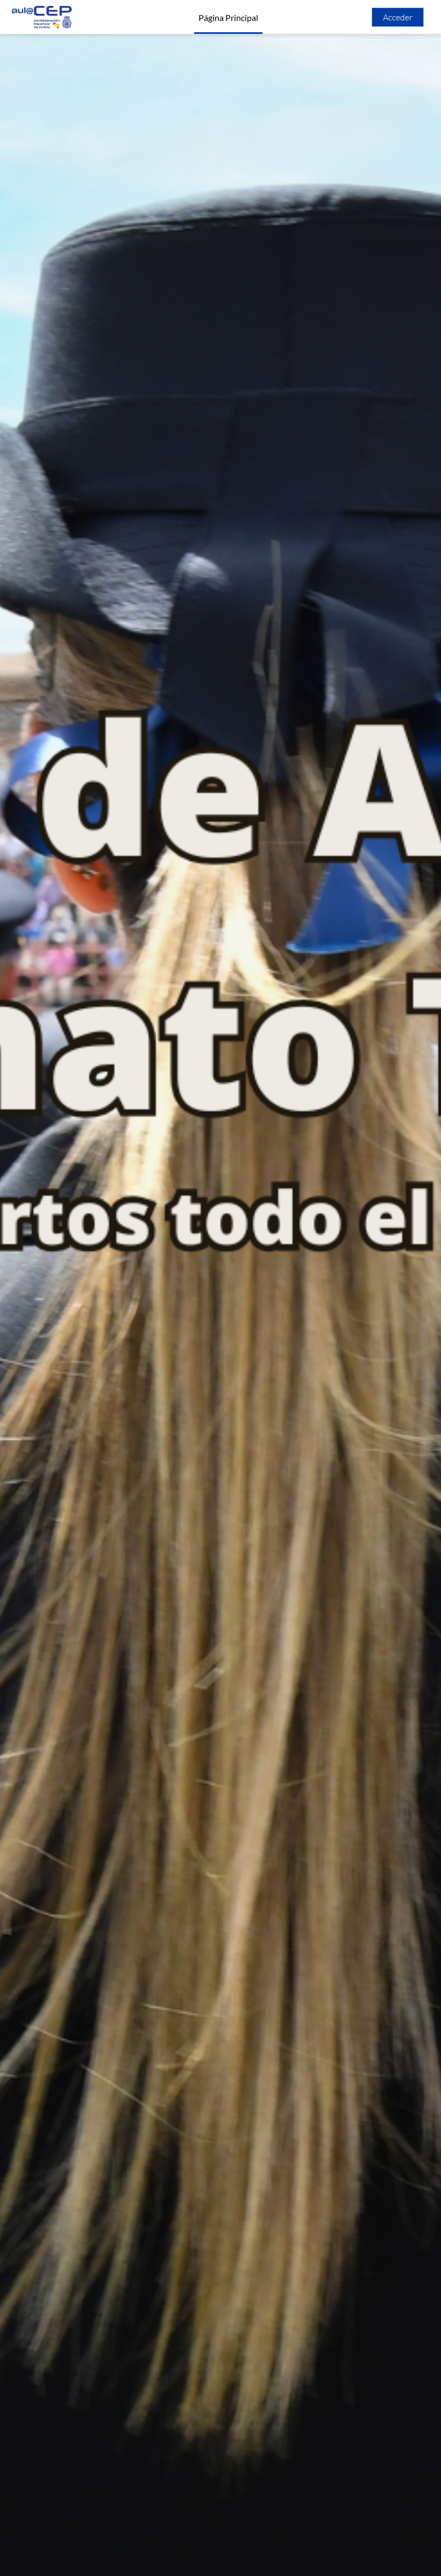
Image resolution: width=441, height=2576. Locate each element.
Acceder (398, 17)
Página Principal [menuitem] (228, 17)
